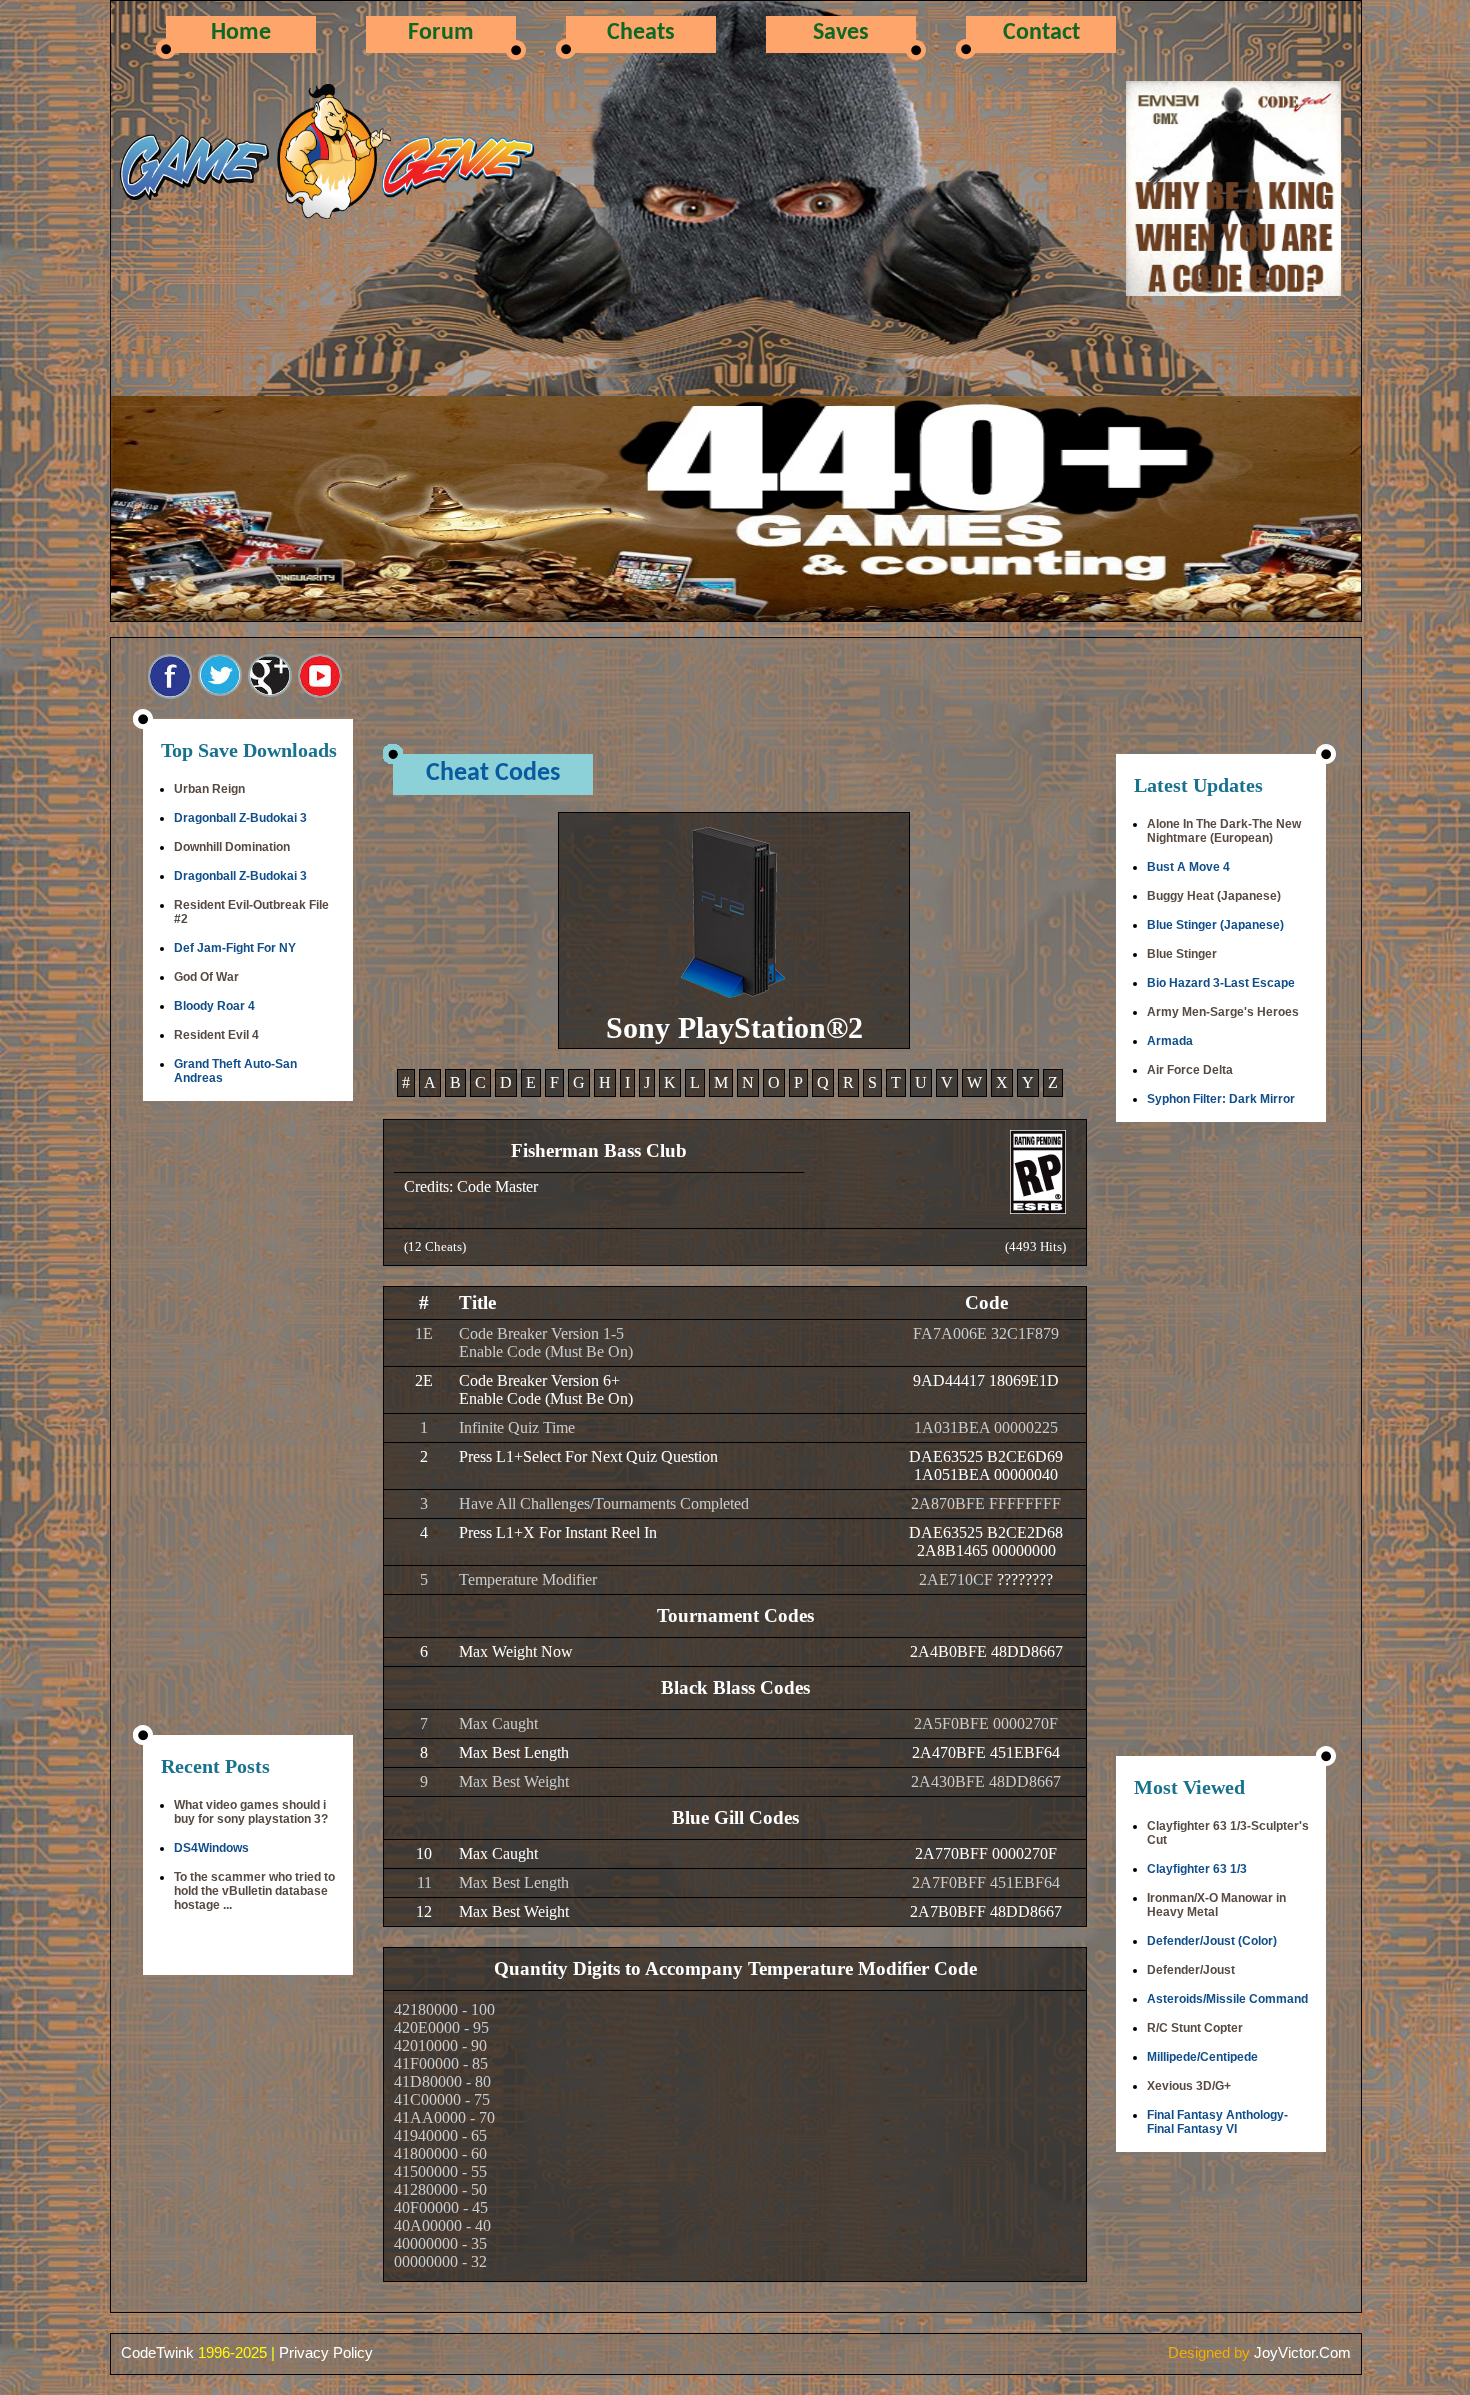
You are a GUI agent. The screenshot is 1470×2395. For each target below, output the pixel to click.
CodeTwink (157, 2352)
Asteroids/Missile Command (1227, 1999)
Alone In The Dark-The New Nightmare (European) (1224, 831)
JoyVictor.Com (1302, 2352)
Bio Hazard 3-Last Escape (1221, 983)
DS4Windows (211, 1848)
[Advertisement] (248, 1420)
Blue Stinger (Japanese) (1215, 925)
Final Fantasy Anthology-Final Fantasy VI (1217, 2122)
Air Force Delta (1190, 1070)
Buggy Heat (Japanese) (1214, 896)
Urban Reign (209, 789)
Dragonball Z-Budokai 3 (240, 818)
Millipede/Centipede (1202, 2057)
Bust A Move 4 (1188, 867)
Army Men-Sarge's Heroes (1223, 1012)
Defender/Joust (1191, 1970)
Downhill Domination (232, 847)
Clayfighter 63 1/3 (1197, 1869)
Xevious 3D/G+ (1189, 2086)
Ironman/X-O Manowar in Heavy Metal (1216, 1905)
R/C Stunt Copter (1195, 2028)
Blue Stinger (1182, 954)
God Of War (206, 977)
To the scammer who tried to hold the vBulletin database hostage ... (254, 1891)
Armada (1170, 1041)
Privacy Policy (326, 2352)
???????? (1025, 1579)
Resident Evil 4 (216, 1035)
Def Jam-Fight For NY (235, 948)
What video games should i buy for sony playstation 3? (251, 1812)
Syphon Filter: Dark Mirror (1221, 1099)
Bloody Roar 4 (214, 1006)
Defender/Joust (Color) (1212, 1941)
